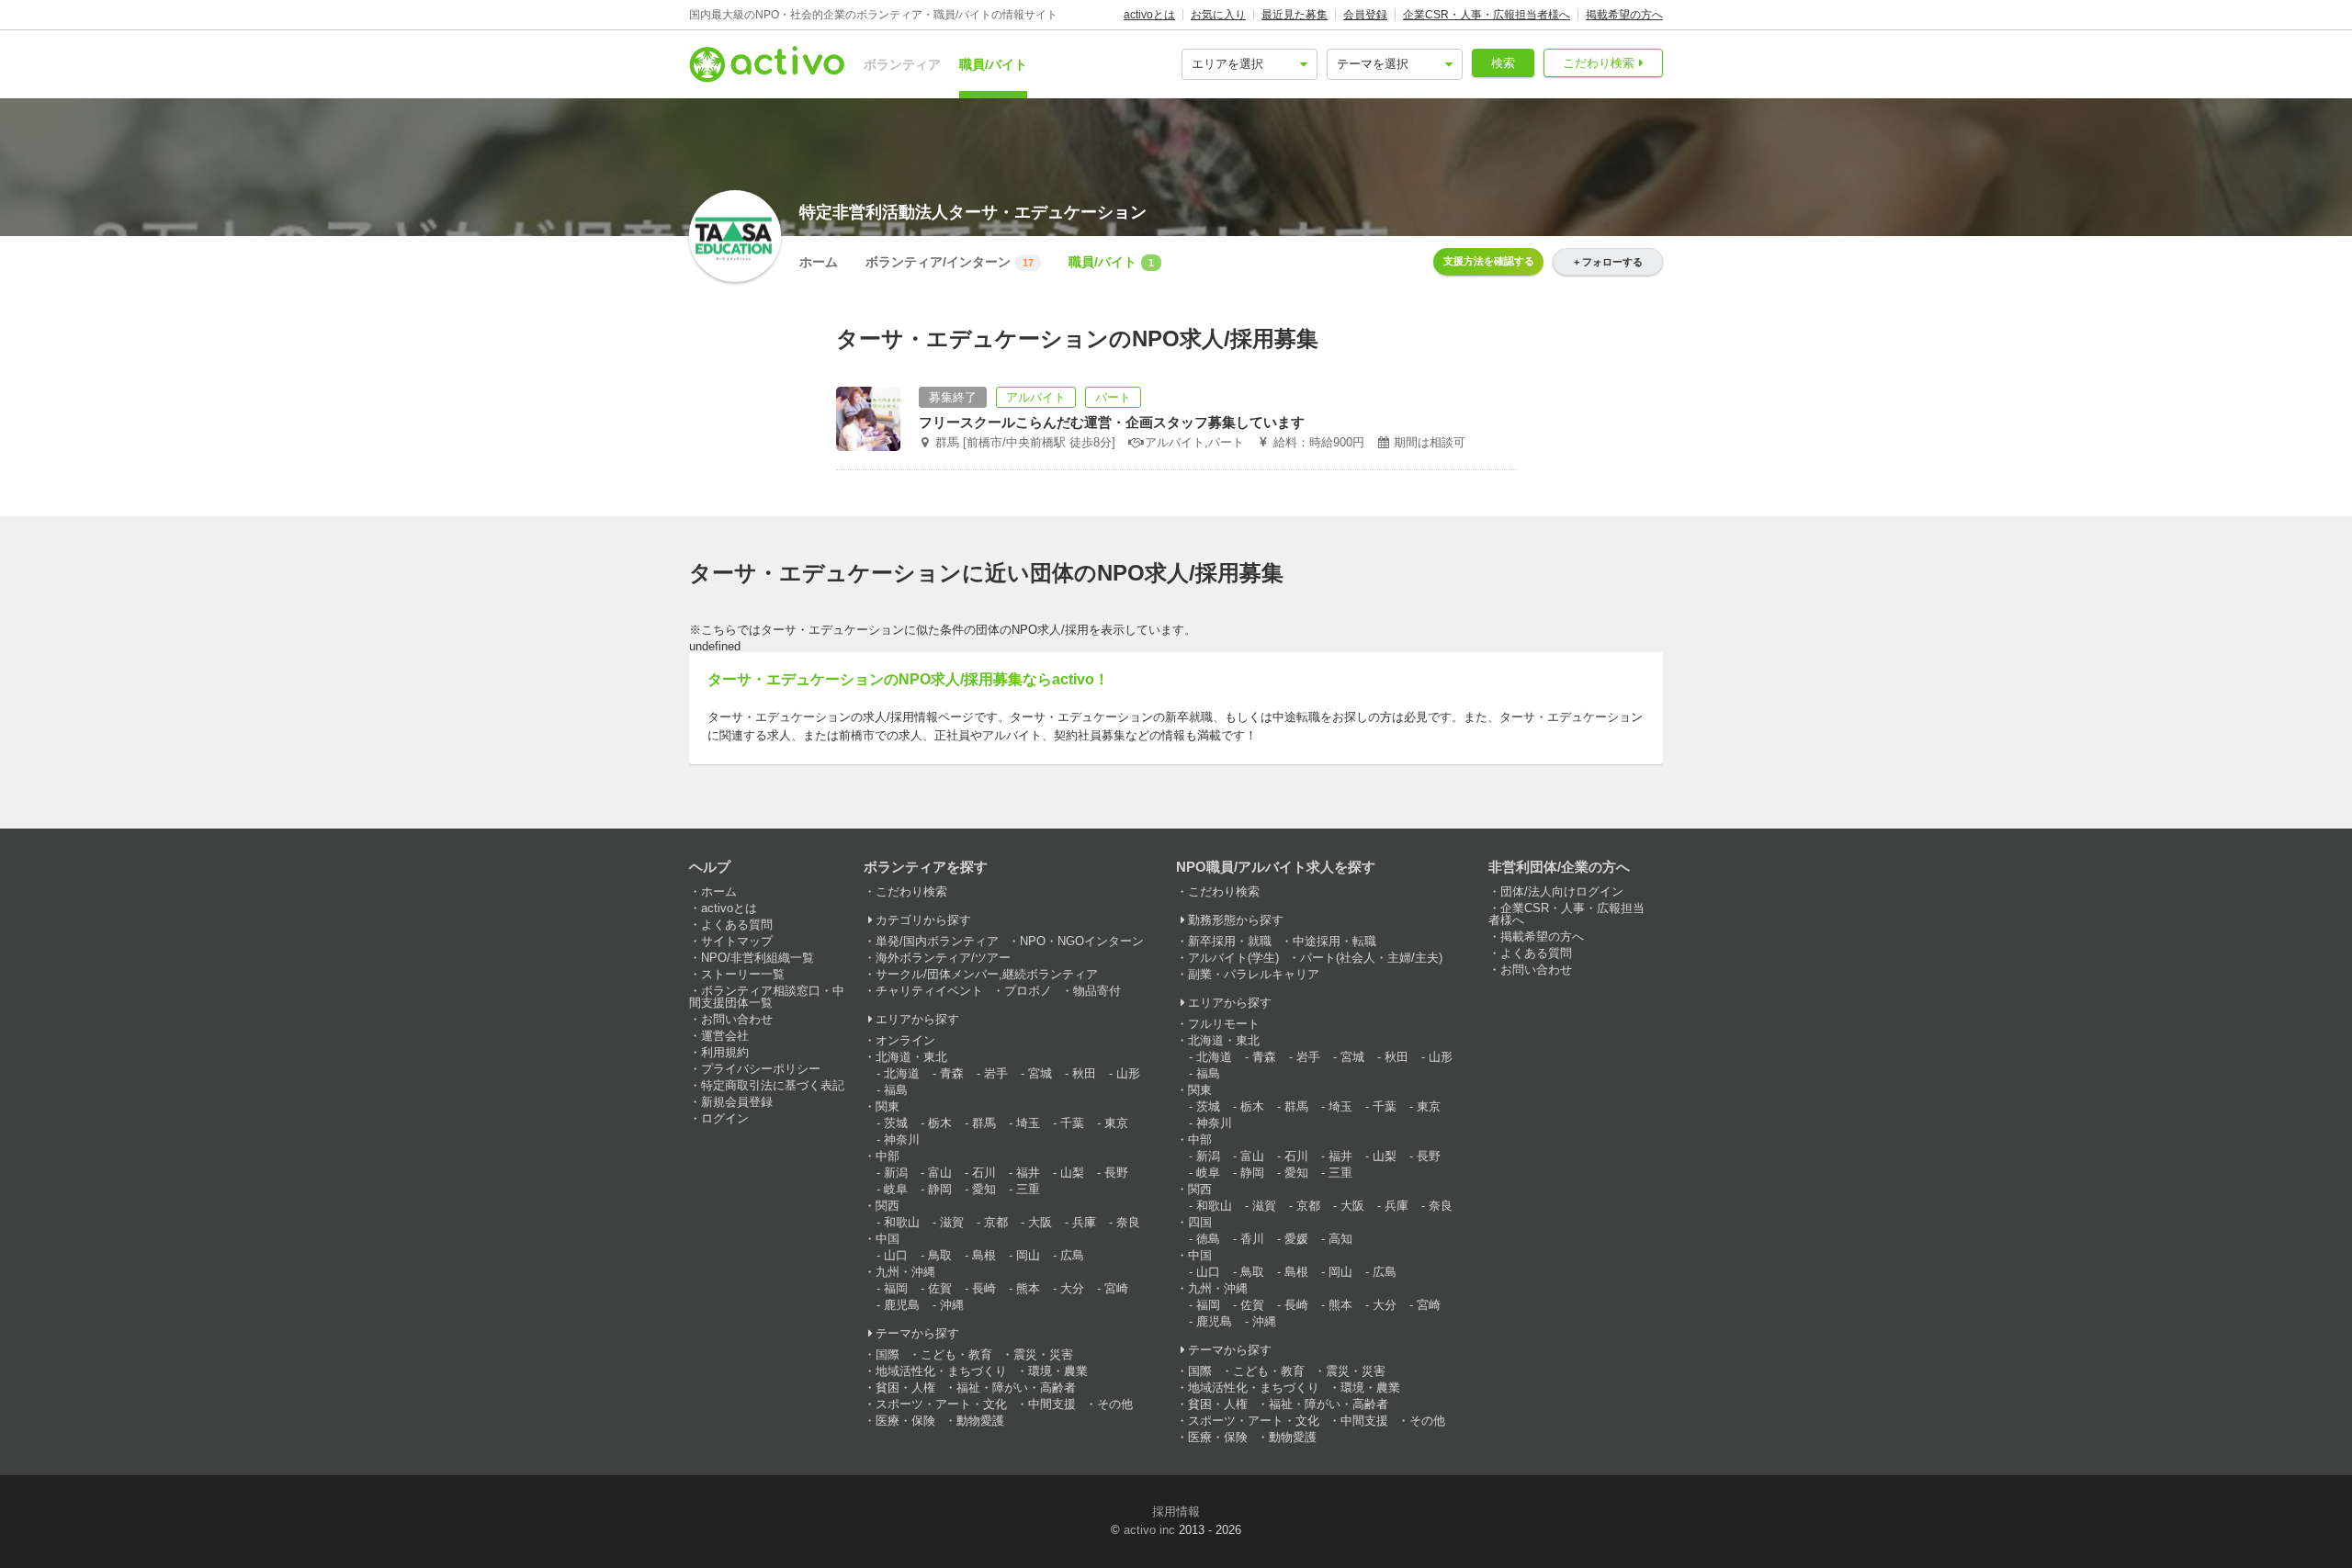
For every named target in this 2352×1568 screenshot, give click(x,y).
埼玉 (1028, 1123)
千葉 (1072, 1123)
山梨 (1072, 1173)
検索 (1503, 63)
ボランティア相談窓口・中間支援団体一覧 (767, 997)
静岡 (940, 1189)
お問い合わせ (737, 1019)
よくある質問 (737, 925)
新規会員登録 (737, 1102)
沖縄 (952, 1305)
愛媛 (1296, 1239)
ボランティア (902, 64)
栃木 (940, 1123)
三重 (1028, 1189)
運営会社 (725, 1036)
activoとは (1149, 15)
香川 (1252, 1239)
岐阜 (896, 1189)
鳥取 (940, 1255)
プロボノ (1028, 991)
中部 (888, 1156)
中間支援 (1052, 1404)
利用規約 (725, 1052)
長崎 (984, 1288)
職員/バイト (993, 64)
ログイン (725, 1118)
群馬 (984, 1123)
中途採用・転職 (1334, 941)
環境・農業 (1058, 1371)
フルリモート (1224, 1024)
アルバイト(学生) (1233, 958)
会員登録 (1365, 15)
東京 (1116, 1123)
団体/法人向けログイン (1562, 891)
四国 (1200, 1222)
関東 (888, 1106)
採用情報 (1176, 1512)
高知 (1340, 1239)
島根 (984, 1255)
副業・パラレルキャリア (1254, 974)
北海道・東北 (911, 1057)
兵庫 (1084, 1222)
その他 (1115, 1404)
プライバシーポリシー (761, 1069)
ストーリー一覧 (743, 974)
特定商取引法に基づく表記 (773, 1085)
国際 (888, 1354)
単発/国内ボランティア (937, 941)
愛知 (984, 1189)
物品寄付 (1097, 991)
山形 (1128, 1073)
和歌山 (902, 1222)
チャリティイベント (929, 991)
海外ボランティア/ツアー (943, 958)
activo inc (1149, 1530)
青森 (952, 1073)
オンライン (905, 1040)
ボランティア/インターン (950, 262)
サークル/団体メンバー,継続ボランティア (987, 974)
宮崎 (1116, 1288)
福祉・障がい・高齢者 (1016, 1388)
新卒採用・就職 (1230, 941)
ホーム (819, 262)
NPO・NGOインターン (1082, 941)
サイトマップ (737, 941)
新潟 (896, 1173)
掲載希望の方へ (1624, 15)
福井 (1028, 1173)
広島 (1072, 1255)
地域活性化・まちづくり (941, 1371)
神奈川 (902, 1139)
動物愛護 (980, 1421)
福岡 (896, 1288)
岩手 (996, 1073)
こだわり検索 (1599, 63)
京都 (996, 1222)
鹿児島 (902, 1305)
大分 (1072, 1288)
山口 (896, 1255)
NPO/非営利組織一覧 (758, 958)
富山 (940, 1173)
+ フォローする (1608, 262)
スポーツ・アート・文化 (941, 1404)
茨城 (896, 1123)
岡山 (1028, 1255)
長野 (1116, 1173)
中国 (888, 1239)
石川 (984, 1173)
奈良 (1128, 1222)
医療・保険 (905, 1421)
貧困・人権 (905, 1388)
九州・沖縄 (905, 1272)
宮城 (1040, 1073)
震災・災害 (1043, 1354)
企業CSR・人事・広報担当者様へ (1487, 15)
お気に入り (1218, 15)
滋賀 (952, 1222)
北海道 (902, 1073)
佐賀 (940, 1288)
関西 (888, 1206)
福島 (896, 1090)
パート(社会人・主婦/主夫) (1371, 958)
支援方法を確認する (1489, 261)
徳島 (1208, 1239)
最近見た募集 (1295, 15)
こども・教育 (956, 1354)
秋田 (1084, 1073)
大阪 (1040, 1222)
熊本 (1028, 1288)
